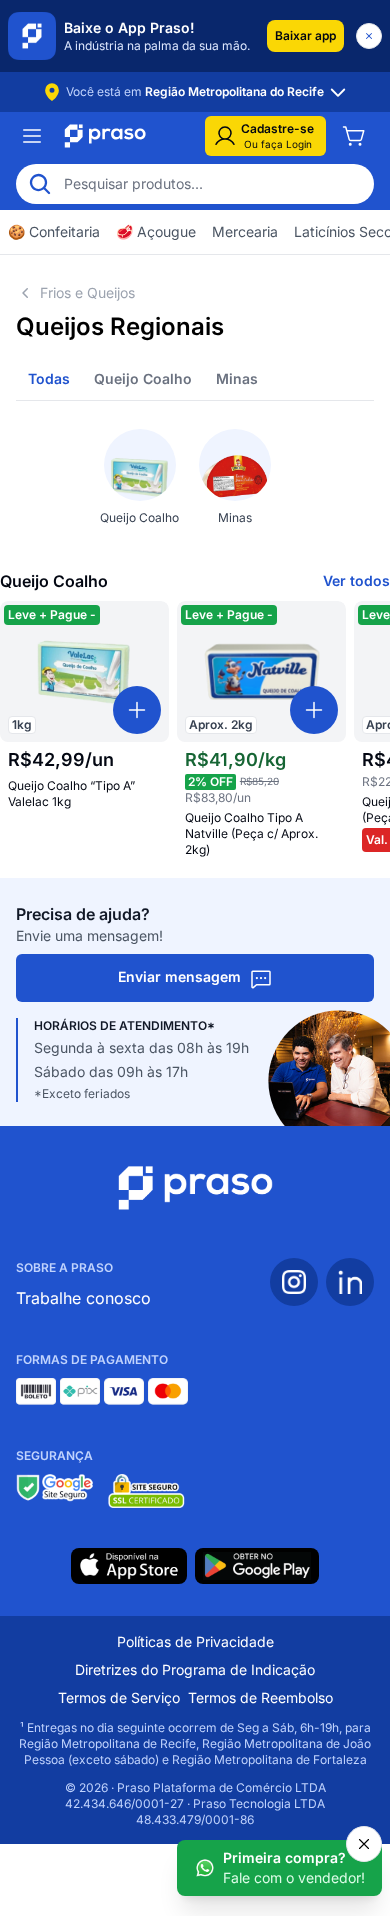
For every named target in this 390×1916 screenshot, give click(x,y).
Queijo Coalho (143, 378)
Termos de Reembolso (260, 1697)
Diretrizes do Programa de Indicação (195, 1669)
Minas (237, 378)
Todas (49, 378)
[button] (305, 36)
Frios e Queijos (87, 292)
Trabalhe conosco (83, 1298)
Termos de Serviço (119, 1697)
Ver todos (356, 580)
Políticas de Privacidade (195, 1641)
